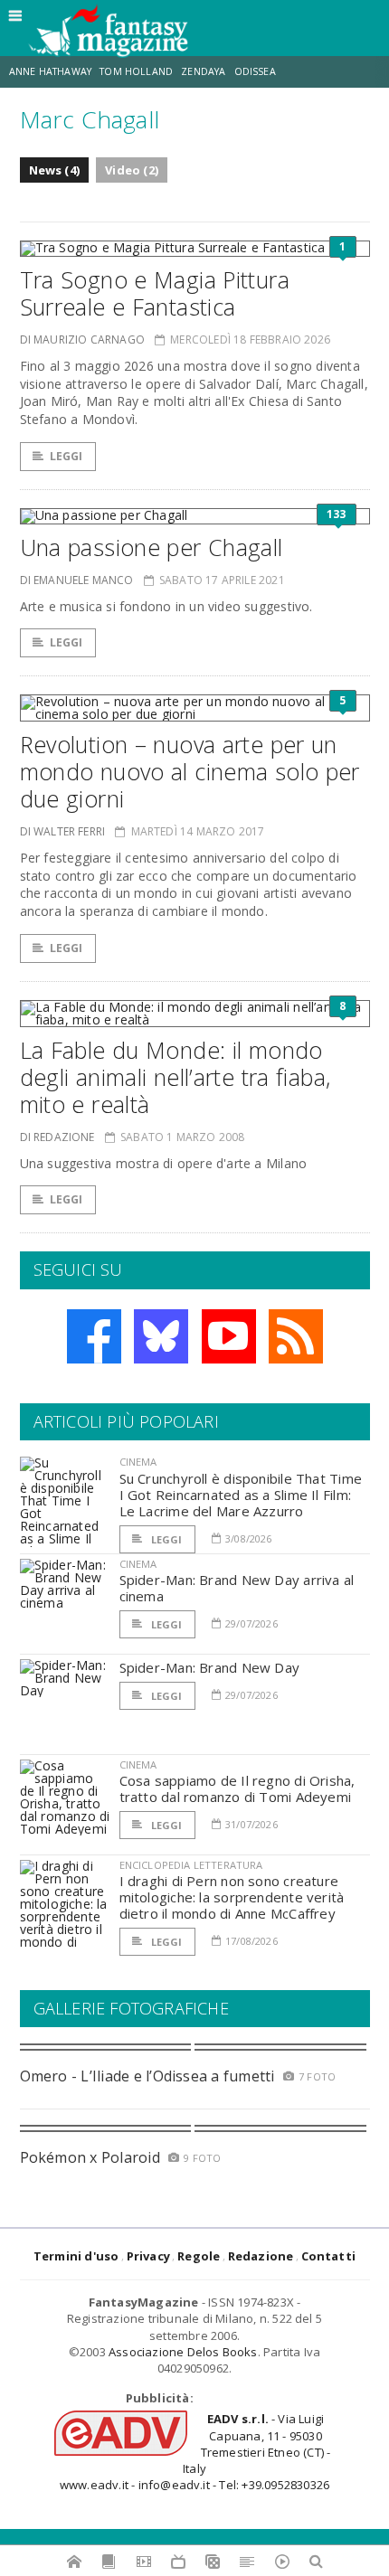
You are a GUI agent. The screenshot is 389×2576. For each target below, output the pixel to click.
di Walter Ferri (63, 831)
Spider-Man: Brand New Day (210, 1667)
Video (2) (132, 170)
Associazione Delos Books (183, 2352)
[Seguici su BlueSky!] (161, 1336)
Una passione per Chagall (152, 547)
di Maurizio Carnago (82, 340)
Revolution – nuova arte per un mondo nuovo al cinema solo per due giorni (190, 771)
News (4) (55, 170)
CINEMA (138, 1462)
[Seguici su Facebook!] (94, 1336)
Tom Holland (136, 71)
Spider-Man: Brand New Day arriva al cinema (237, 1588)
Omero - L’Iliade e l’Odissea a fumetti (147, 2076)
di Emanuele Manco (77, 580)
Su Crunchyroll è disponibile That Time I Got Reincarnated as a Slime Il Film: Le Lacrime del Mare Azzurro (241, 1495)
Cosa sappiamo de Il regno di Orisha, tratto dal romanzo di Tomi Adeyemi (237, 1788)
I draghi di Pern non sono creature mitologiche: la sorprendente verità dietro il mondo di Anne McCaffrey (232, 1897)
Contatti (329, 2256)
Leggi (66, 456)
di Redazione (57, 1137)
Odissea (255, 71)
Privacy (148, 2256)
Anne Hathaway (50, 71)
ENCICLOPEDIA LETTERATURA (191, 1865)
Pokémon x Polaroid (90, 2157)
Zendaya (203, 71)
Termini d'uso (76, 2256)
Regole (199, 2256)
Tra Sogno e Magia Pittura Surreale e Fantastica (155, 293)
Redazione (261, 2256)
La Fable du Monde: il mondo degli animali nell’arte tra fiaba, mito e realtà (176, 1077)
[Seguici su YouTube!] (229, 1336)
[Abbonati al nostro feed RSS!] (296, 1336)
